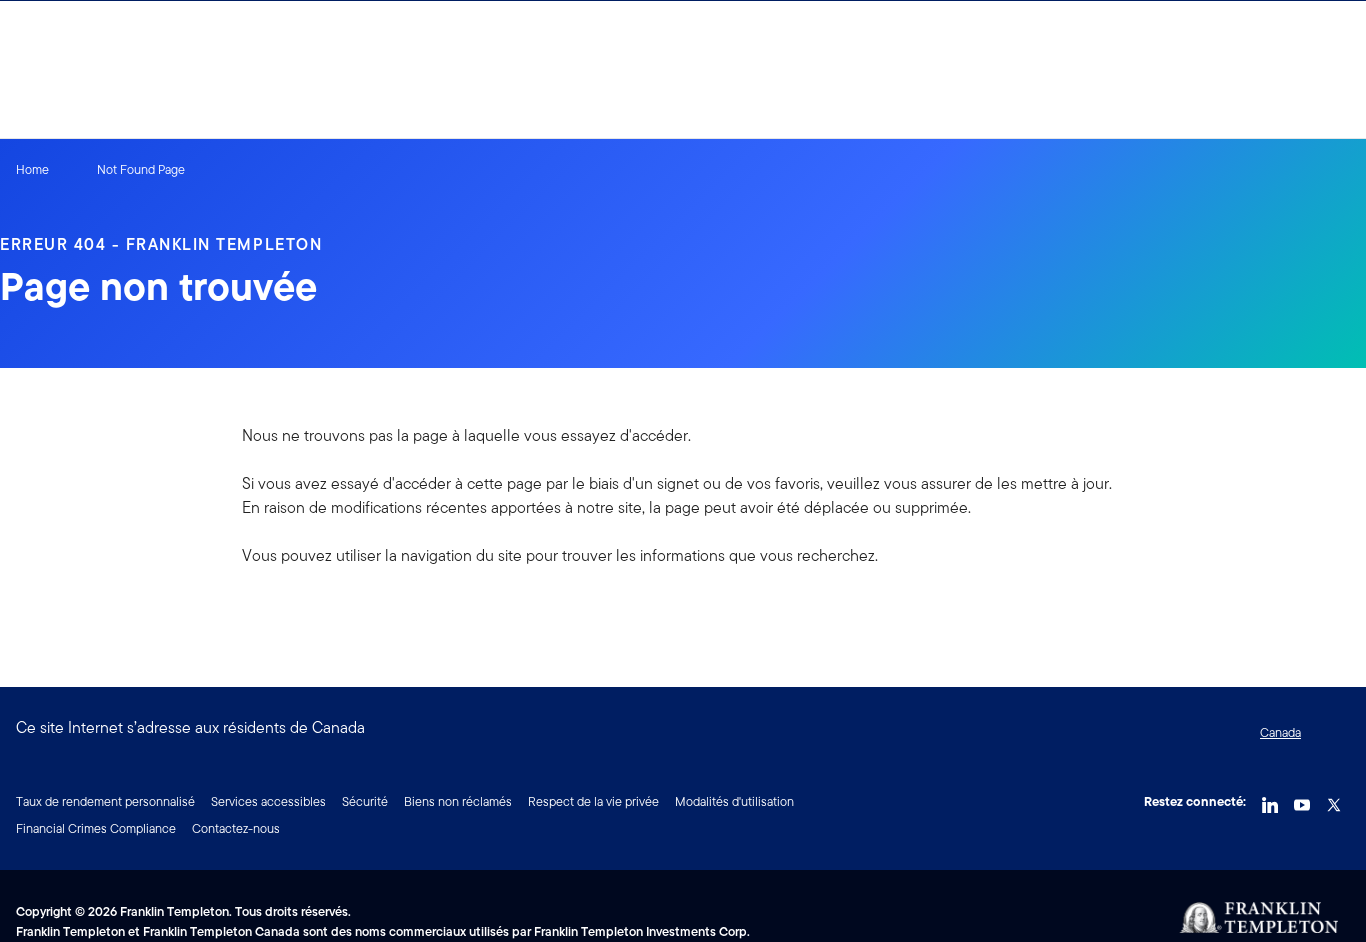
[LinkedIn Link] (1270, 800)
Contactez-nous (236, 828)
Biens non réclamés (458, 801)
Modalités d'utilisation (734, 801)
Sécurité (365, 801)
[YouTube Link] (1302, 800)
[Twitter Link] (1334, 800)
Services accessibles (268, 801)
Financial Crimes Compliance (96, 828)
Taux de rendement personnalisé (105, 801)
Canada (1280, 732)
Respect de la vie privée (593, 801)
